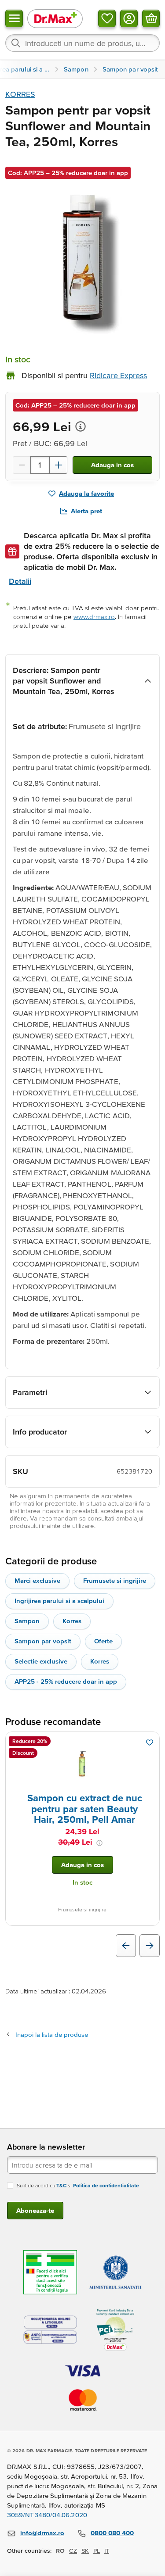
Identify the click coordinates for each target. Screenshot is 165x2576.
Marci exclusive (37, 1580)
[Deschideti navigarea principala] (14, 18)
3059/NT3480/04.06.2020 (47, 2515)
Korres (72, 1621)
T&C (61, 2185)
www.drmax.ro (94, 617)
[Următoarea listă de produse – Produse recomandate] (150, 1946)
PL (97, 2551)
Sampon (27, 1621)
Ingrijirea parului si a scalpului (59, 1601)
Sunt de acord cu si (78, 2185)
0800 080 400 (112, 2533)
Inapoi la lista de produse (52, 2034)
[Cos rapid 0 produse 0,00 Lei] (151, 18)
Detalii (20, 581)
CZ (73, 2551)
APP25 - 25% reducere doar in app (66, 1681)
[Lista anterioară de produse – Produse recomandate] (126, 1946)
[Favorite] (107, 18)
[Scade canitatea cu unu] (22, 465)
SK (85, 2551)
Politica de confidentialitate (106, 2185)
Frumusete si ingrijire (115, 1580)
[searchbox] (82, 43)
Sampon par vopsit (43, 1641)
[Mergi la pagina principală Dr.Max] (55, 18)
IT (107, 2551)
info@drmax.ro (42, 2533)
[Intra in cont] (129, 18)
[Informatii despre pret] (81, 426)
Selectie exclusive (41, 1661)
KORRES (20, 94)
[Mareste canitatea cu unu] (59, 465)
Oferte (103, 1641)
